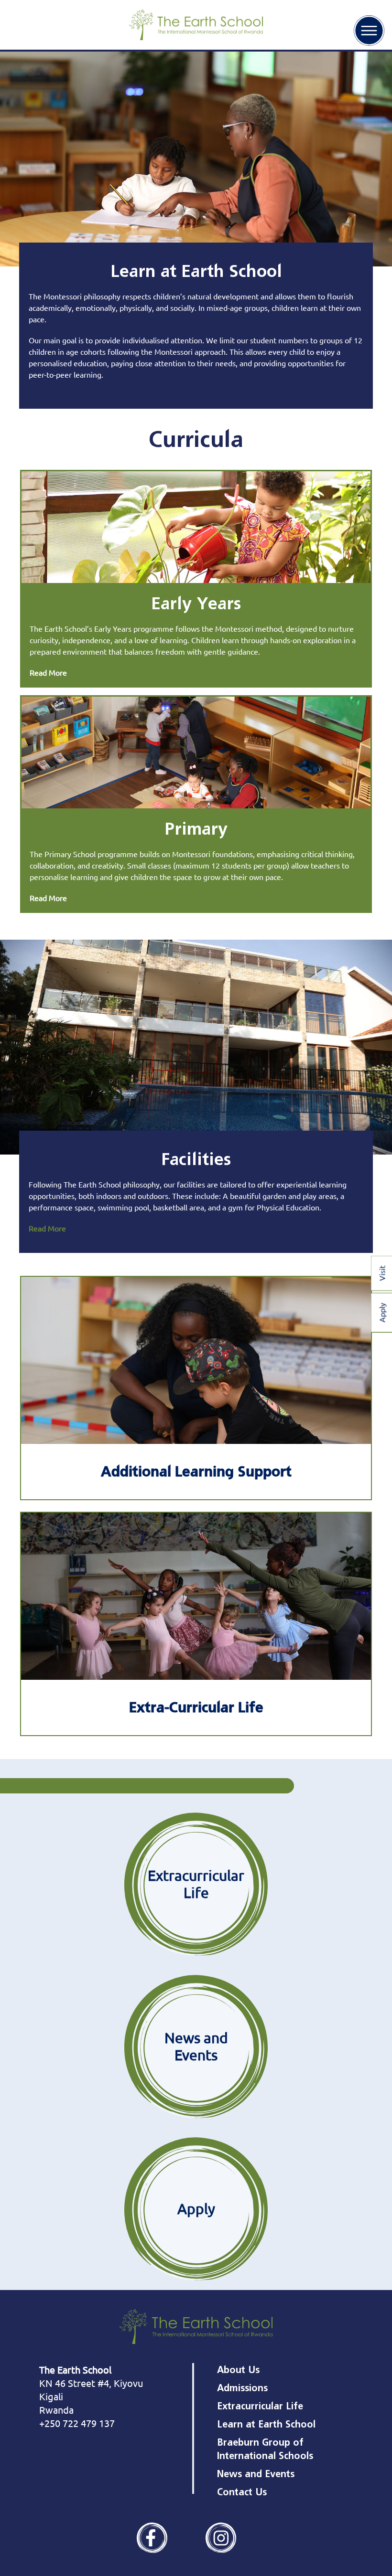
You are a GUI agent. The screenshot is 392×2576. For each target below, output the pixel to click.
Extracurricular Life (260, 2406)
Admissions (242, 2388)
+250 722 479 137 (77, 2423)
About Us (238, 2370)
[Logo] (196, 25)
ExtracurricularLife (196, 1884)
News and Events (196, 2046)
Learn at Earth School (266, 2424)
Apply (196, 2209)
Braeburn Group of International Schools (265, 2449)
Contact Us (242, 2492)
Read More (48, 672)
